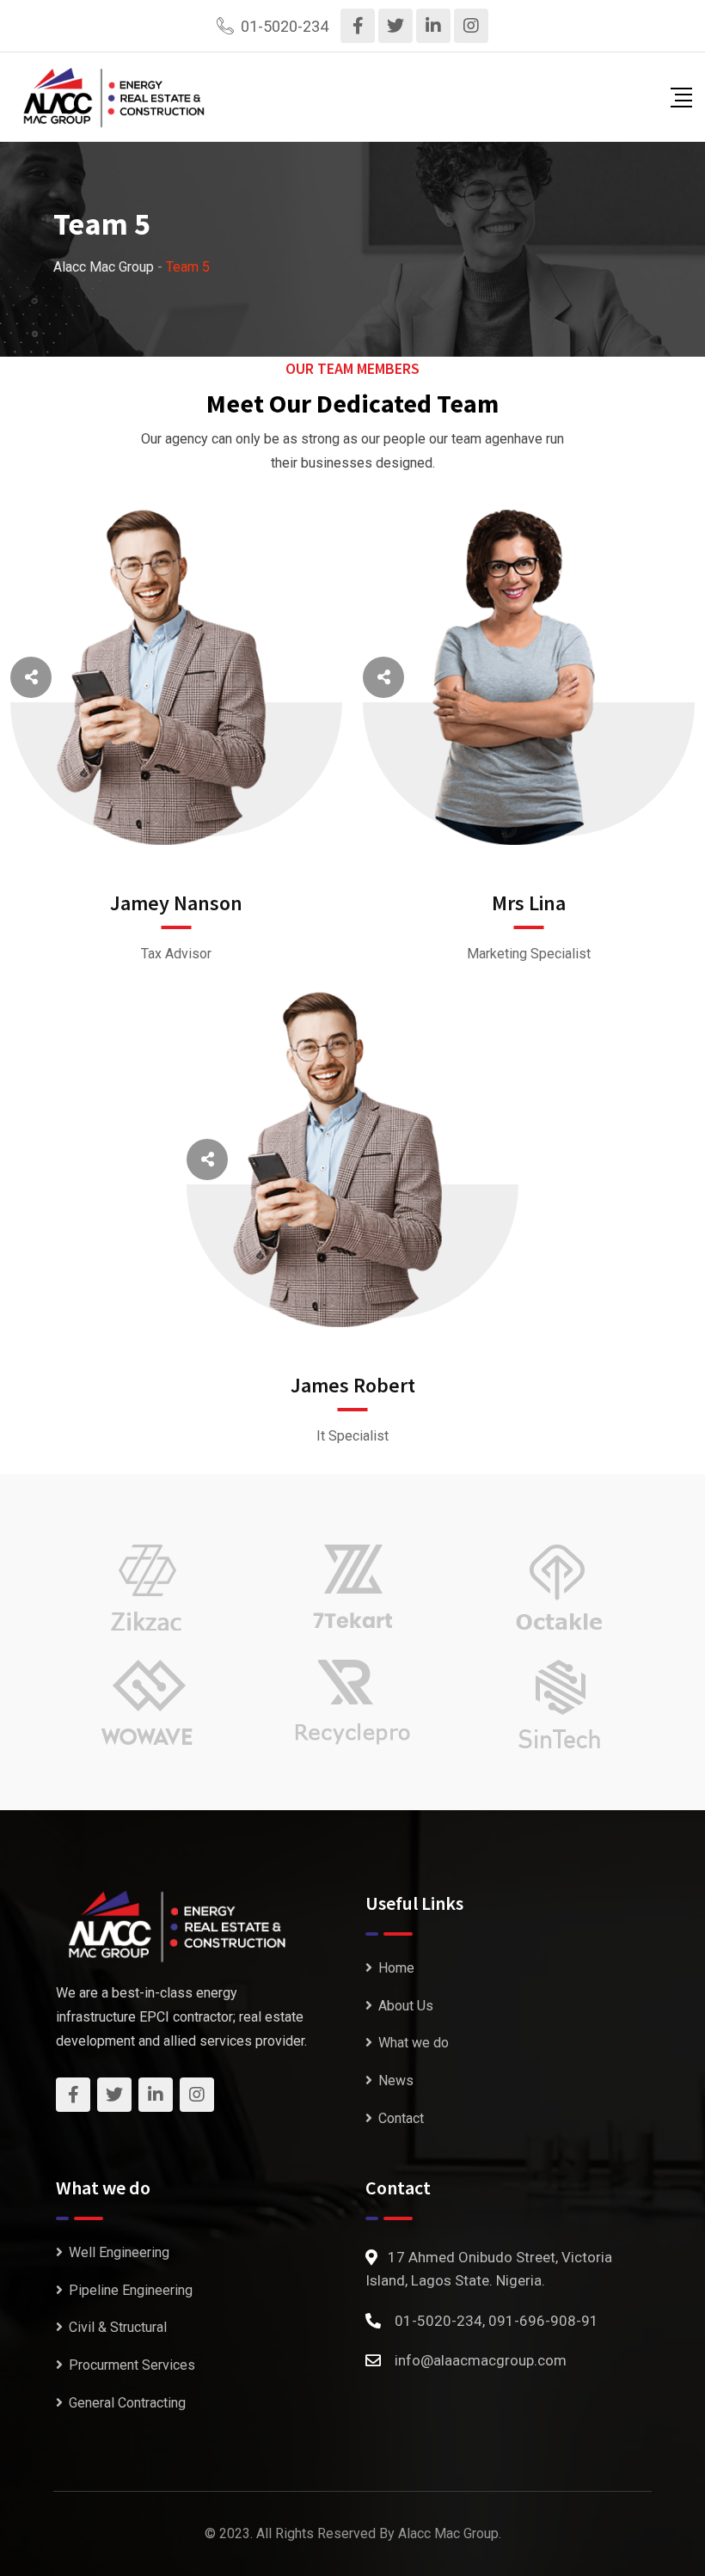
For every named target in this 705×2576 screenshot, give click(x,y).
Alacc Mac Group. (450, 2533)
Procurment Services (132, 2365)
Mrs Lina (529, 903)
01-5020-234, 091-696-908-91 (497, 2321)
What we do (414, 2043)
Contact (401, 2118)
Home (396, 1968)
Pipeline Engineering (131, 2290)
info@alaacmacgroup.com (481, 2360)
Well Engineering (119, 2252)
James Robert (353, 1385)
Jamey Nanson (176, 903)
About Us (406, 2006)
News (396, 2080)
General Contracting (127, 2403)
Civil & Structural (118, 2327)
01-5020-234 (285, 26)
